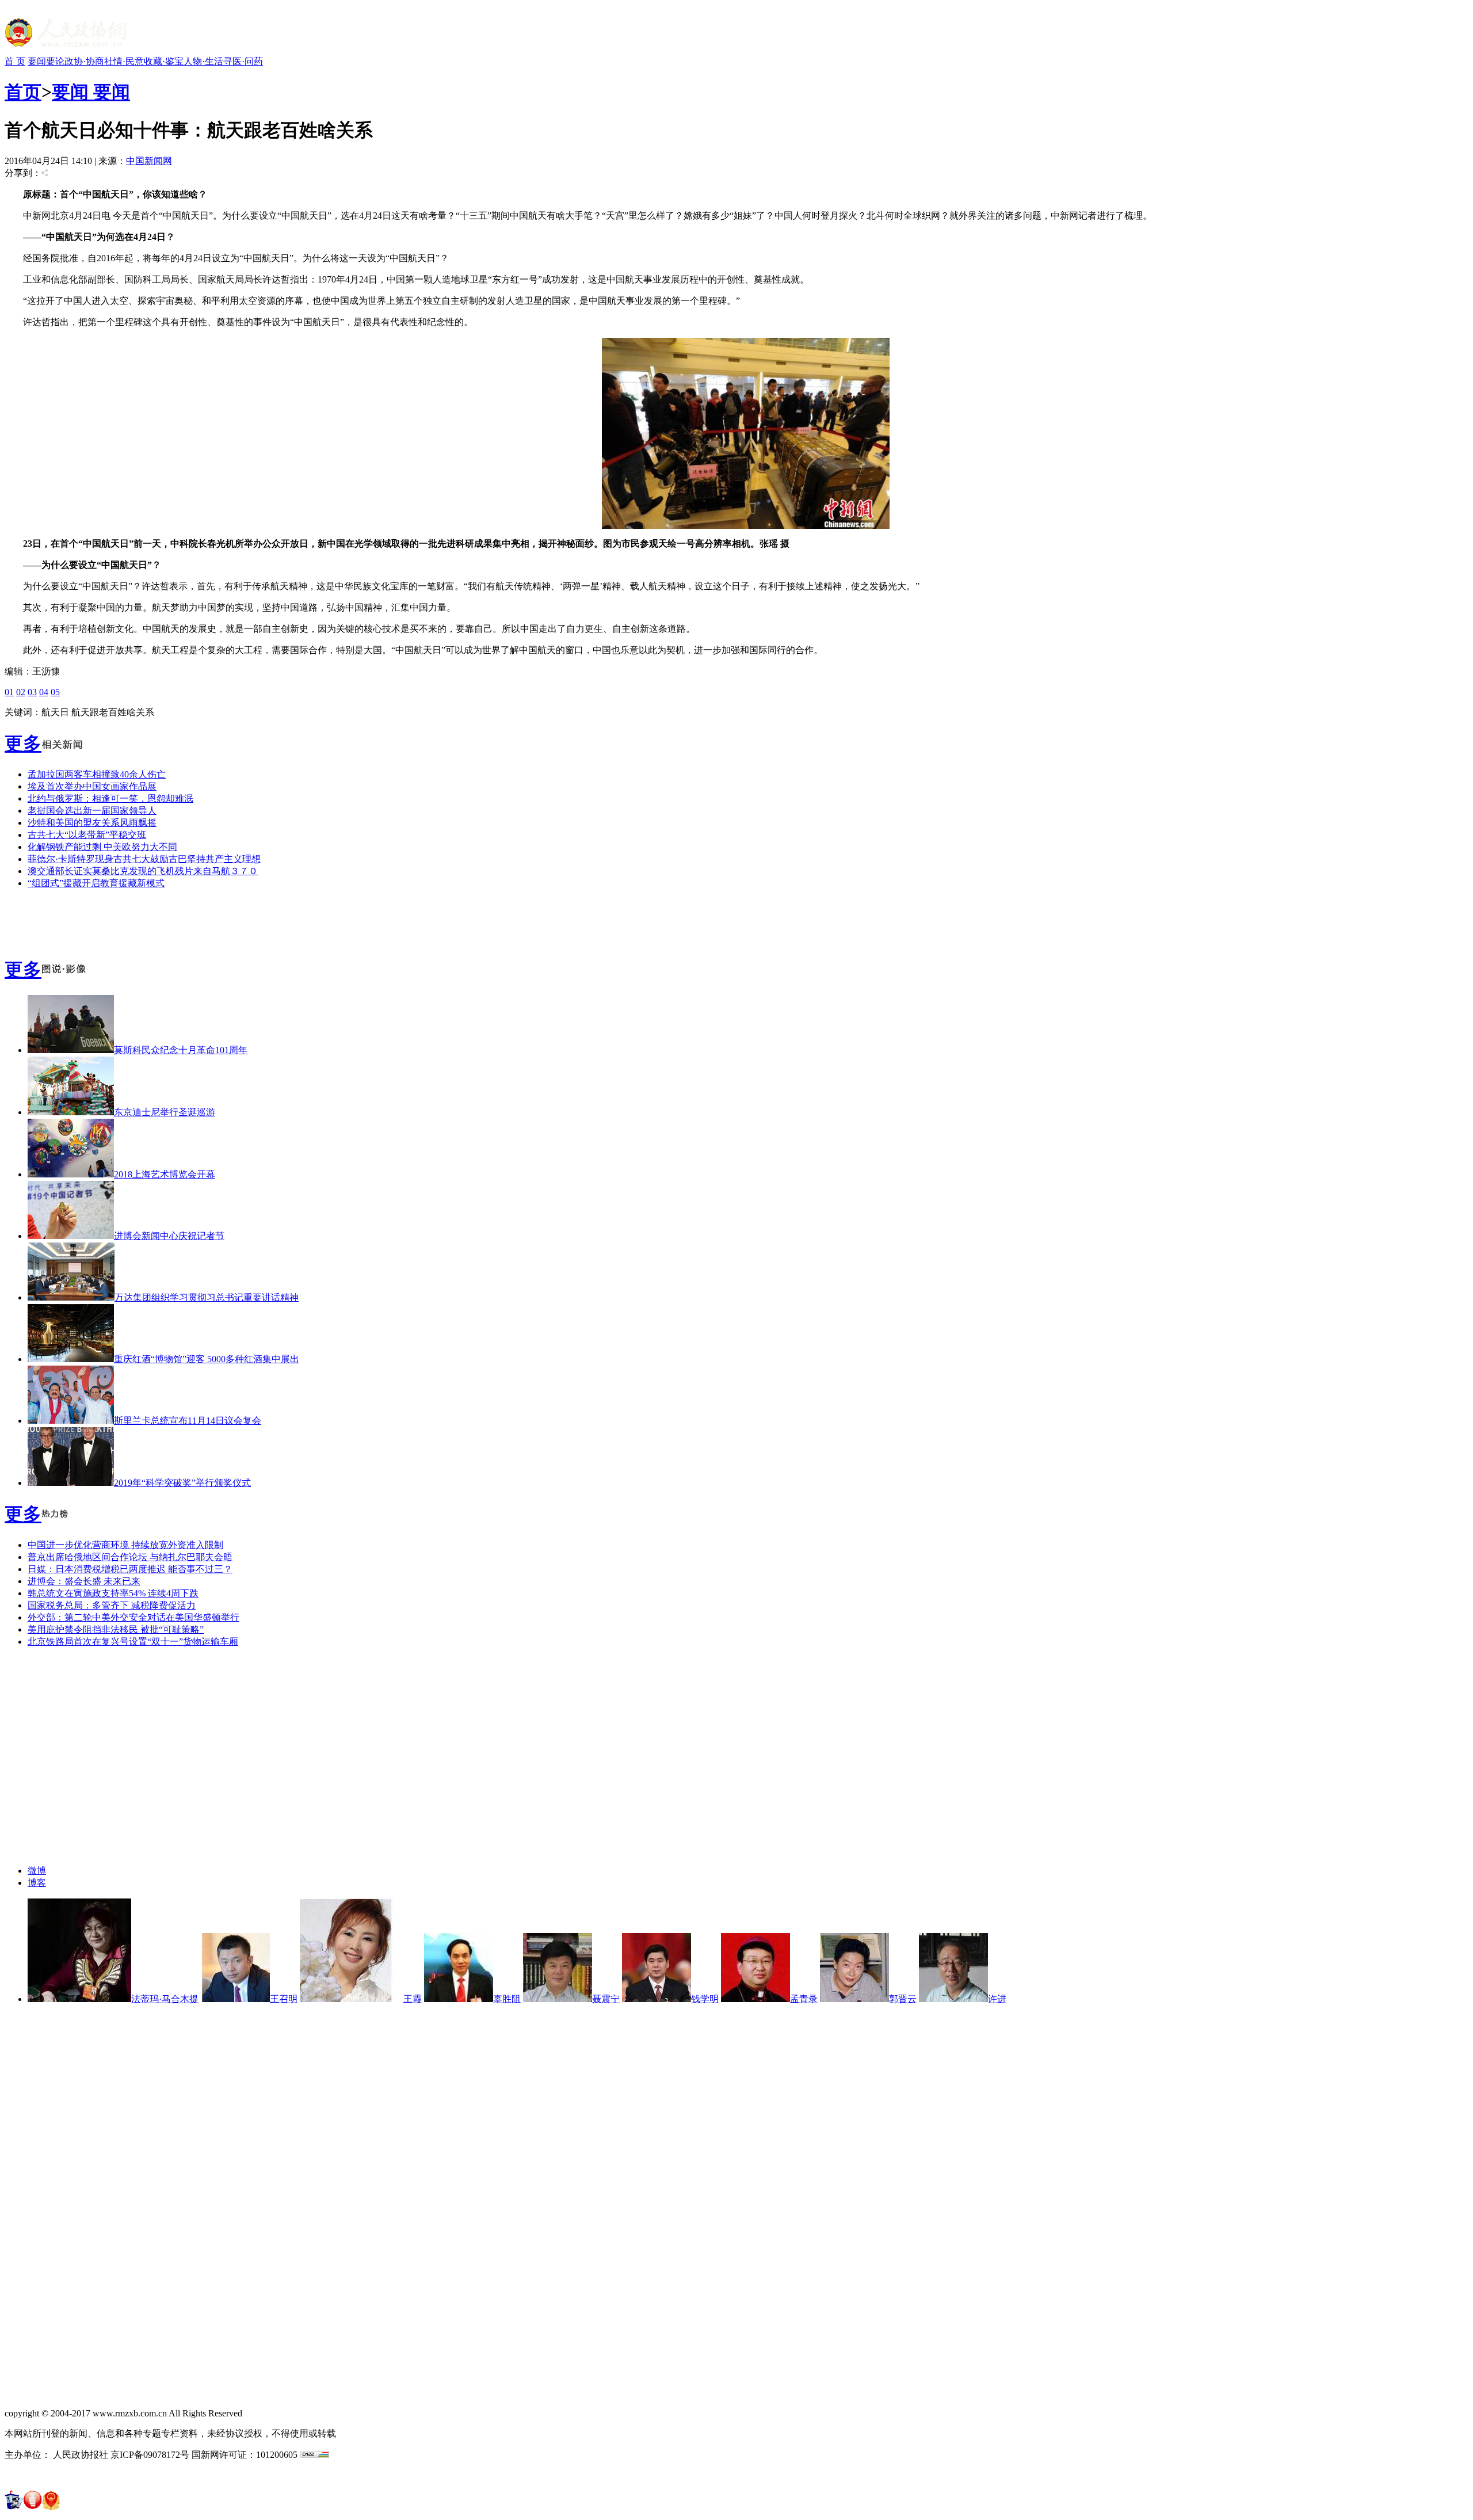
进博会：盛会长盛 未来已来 (84, 1581)
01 (9, 692)
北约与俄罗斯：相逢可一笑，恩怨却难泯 (110, 798)
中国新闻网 (149, 161)
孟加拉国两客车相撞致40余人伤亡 (97, 774)
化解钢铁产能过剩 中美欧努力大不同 (102, 847)
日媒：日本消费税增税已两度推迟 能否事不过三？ (130, 1569)
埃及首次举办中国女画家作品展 (92, 786)
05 (55, 692)
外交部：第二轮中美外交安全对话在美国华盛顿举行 (133, 1617)
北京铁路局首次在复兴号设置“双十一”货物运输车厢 (133, 1642)
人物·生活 (203, 61)
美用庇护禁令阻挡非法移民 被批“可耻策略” (116, 1629)
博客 (37, 1883)
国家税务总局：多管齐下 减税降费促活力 (112, 1605)
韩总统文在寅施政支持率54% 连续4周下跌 (113, 1593)
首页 (23, 92)
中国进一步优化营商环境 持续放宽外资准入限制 (125, 1545)
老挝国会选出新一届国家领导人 (92, 811)
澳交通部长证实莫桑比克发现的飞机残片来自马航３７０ (143, 871)
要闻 (37, 61)
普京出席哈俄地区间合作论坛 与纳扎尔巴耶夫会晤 (130, 1557)
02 (21, 692)
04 (44, 692)
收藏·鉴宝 (164, 61)
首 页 (15, 61)
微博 (37, 1871)
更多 (23, 744)
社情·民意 (124, 61)
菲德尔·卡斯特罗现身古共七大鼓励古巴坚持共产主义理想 (144, 859)
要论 (55, 61)
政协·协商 (84, 61)
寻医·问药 (243, 61)
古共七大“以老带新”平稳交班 (87, 835)
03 (32, 692)
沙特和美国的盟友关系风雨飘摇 (92, 823)
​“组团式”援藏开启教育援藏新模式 (96, 883)
